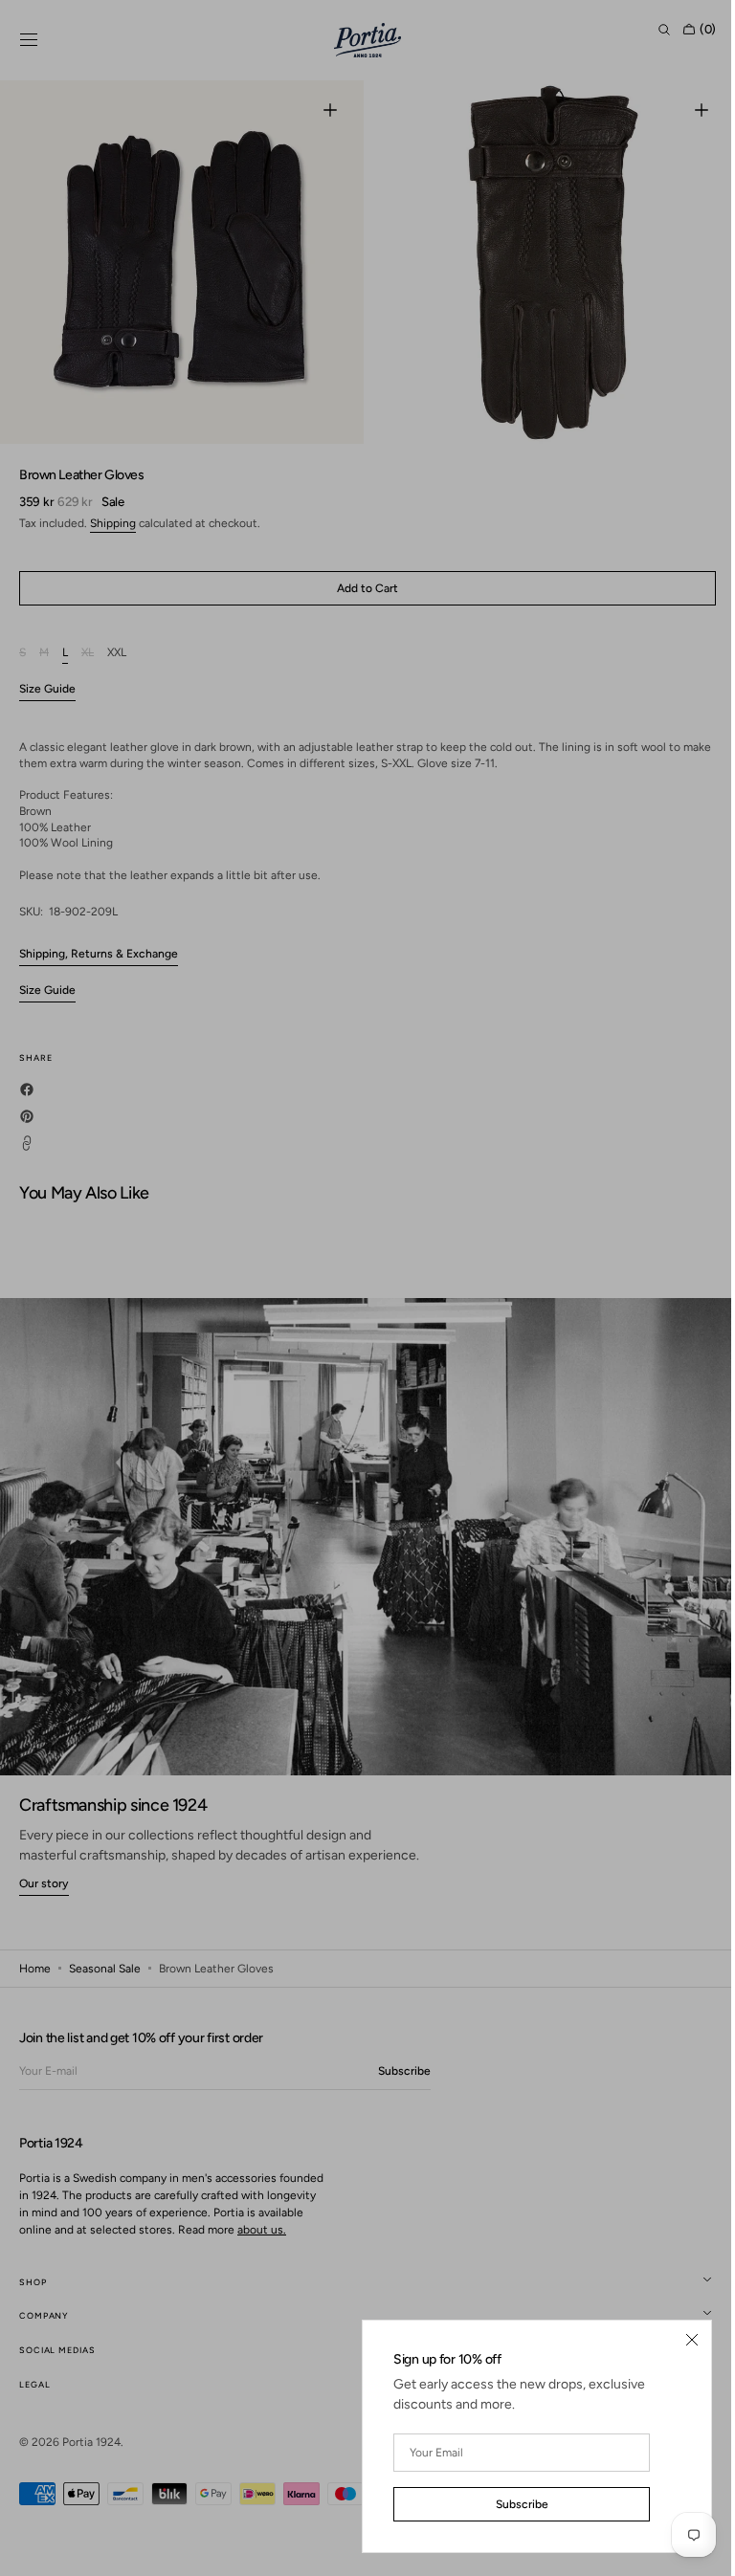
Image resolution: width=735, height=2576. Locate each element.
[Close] (678, 2340)
